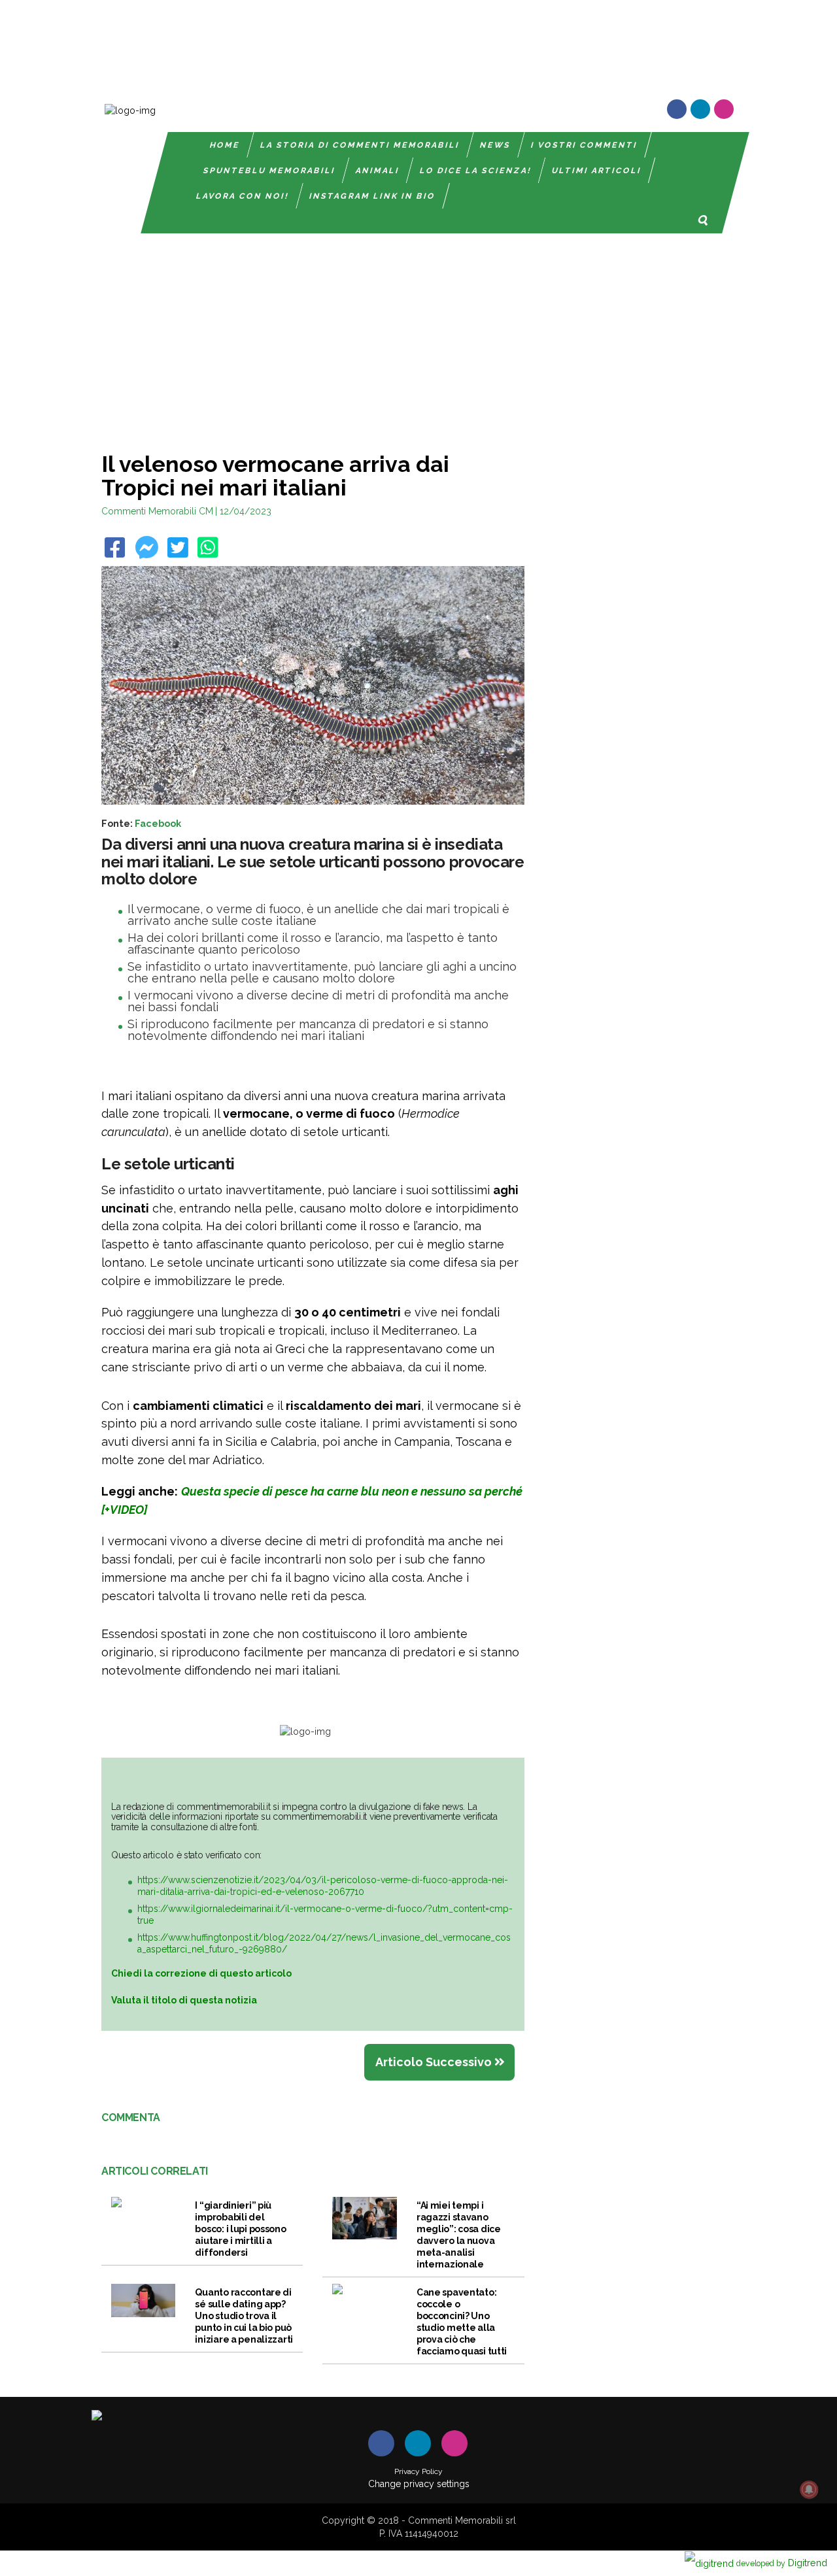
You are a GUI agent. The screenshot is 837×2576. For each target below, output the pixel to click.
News (495, 145)
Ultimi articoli (597, 171)
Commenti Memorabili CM (157, 511)
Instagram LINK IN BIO (372, 196)
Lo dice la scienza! (476, 171)
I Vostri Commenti (584, 145)
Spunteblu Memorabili (269, 171)
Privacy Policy (418, 2471)
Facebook (158, 823)
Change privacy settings (419, 2484)
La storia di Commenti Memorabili (360, 145)
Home (225, 145)
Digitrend (782, 2563)
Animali (378, 171)
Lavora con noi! (243, 196)
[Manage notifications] (809, 2490)
